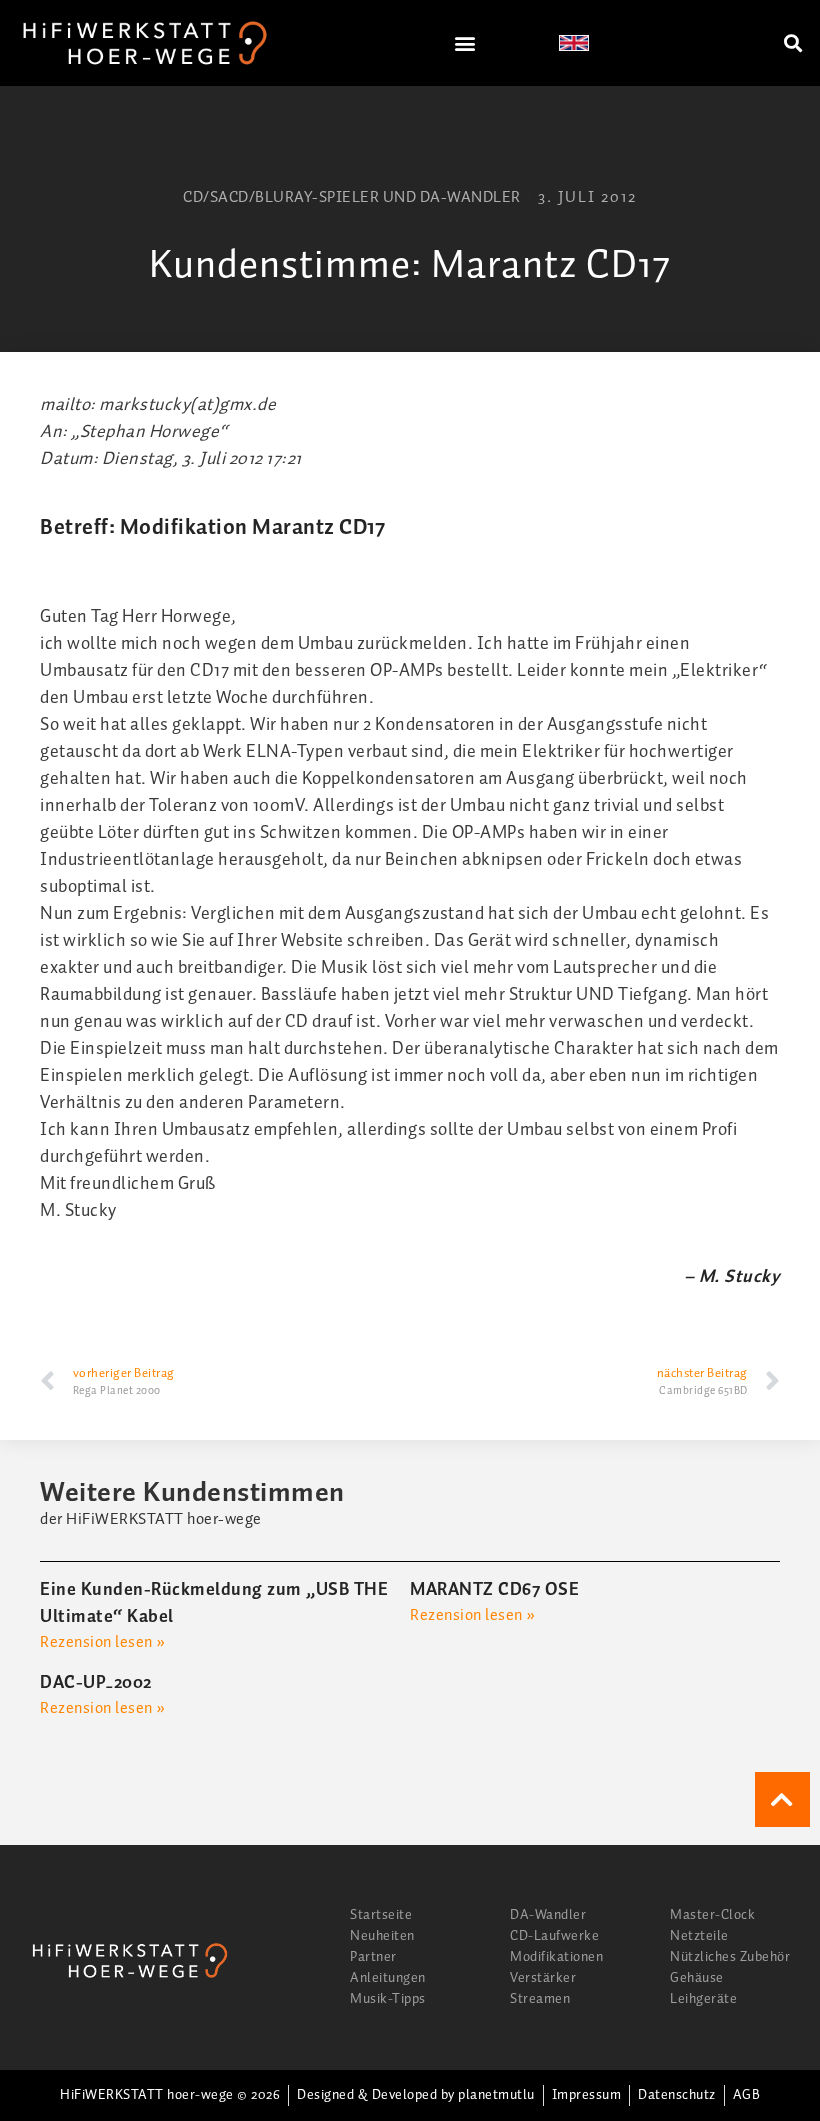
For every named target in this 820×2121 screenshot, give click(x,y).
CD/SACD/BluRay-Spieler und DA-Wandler (352, 197)
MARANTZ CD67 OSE (494, 1590)
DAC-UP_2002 (96, 1683)
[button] (466, 43)
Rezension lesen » (103, 1642)
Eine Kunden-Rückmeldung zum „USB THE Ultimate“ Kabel (214, 1603)
